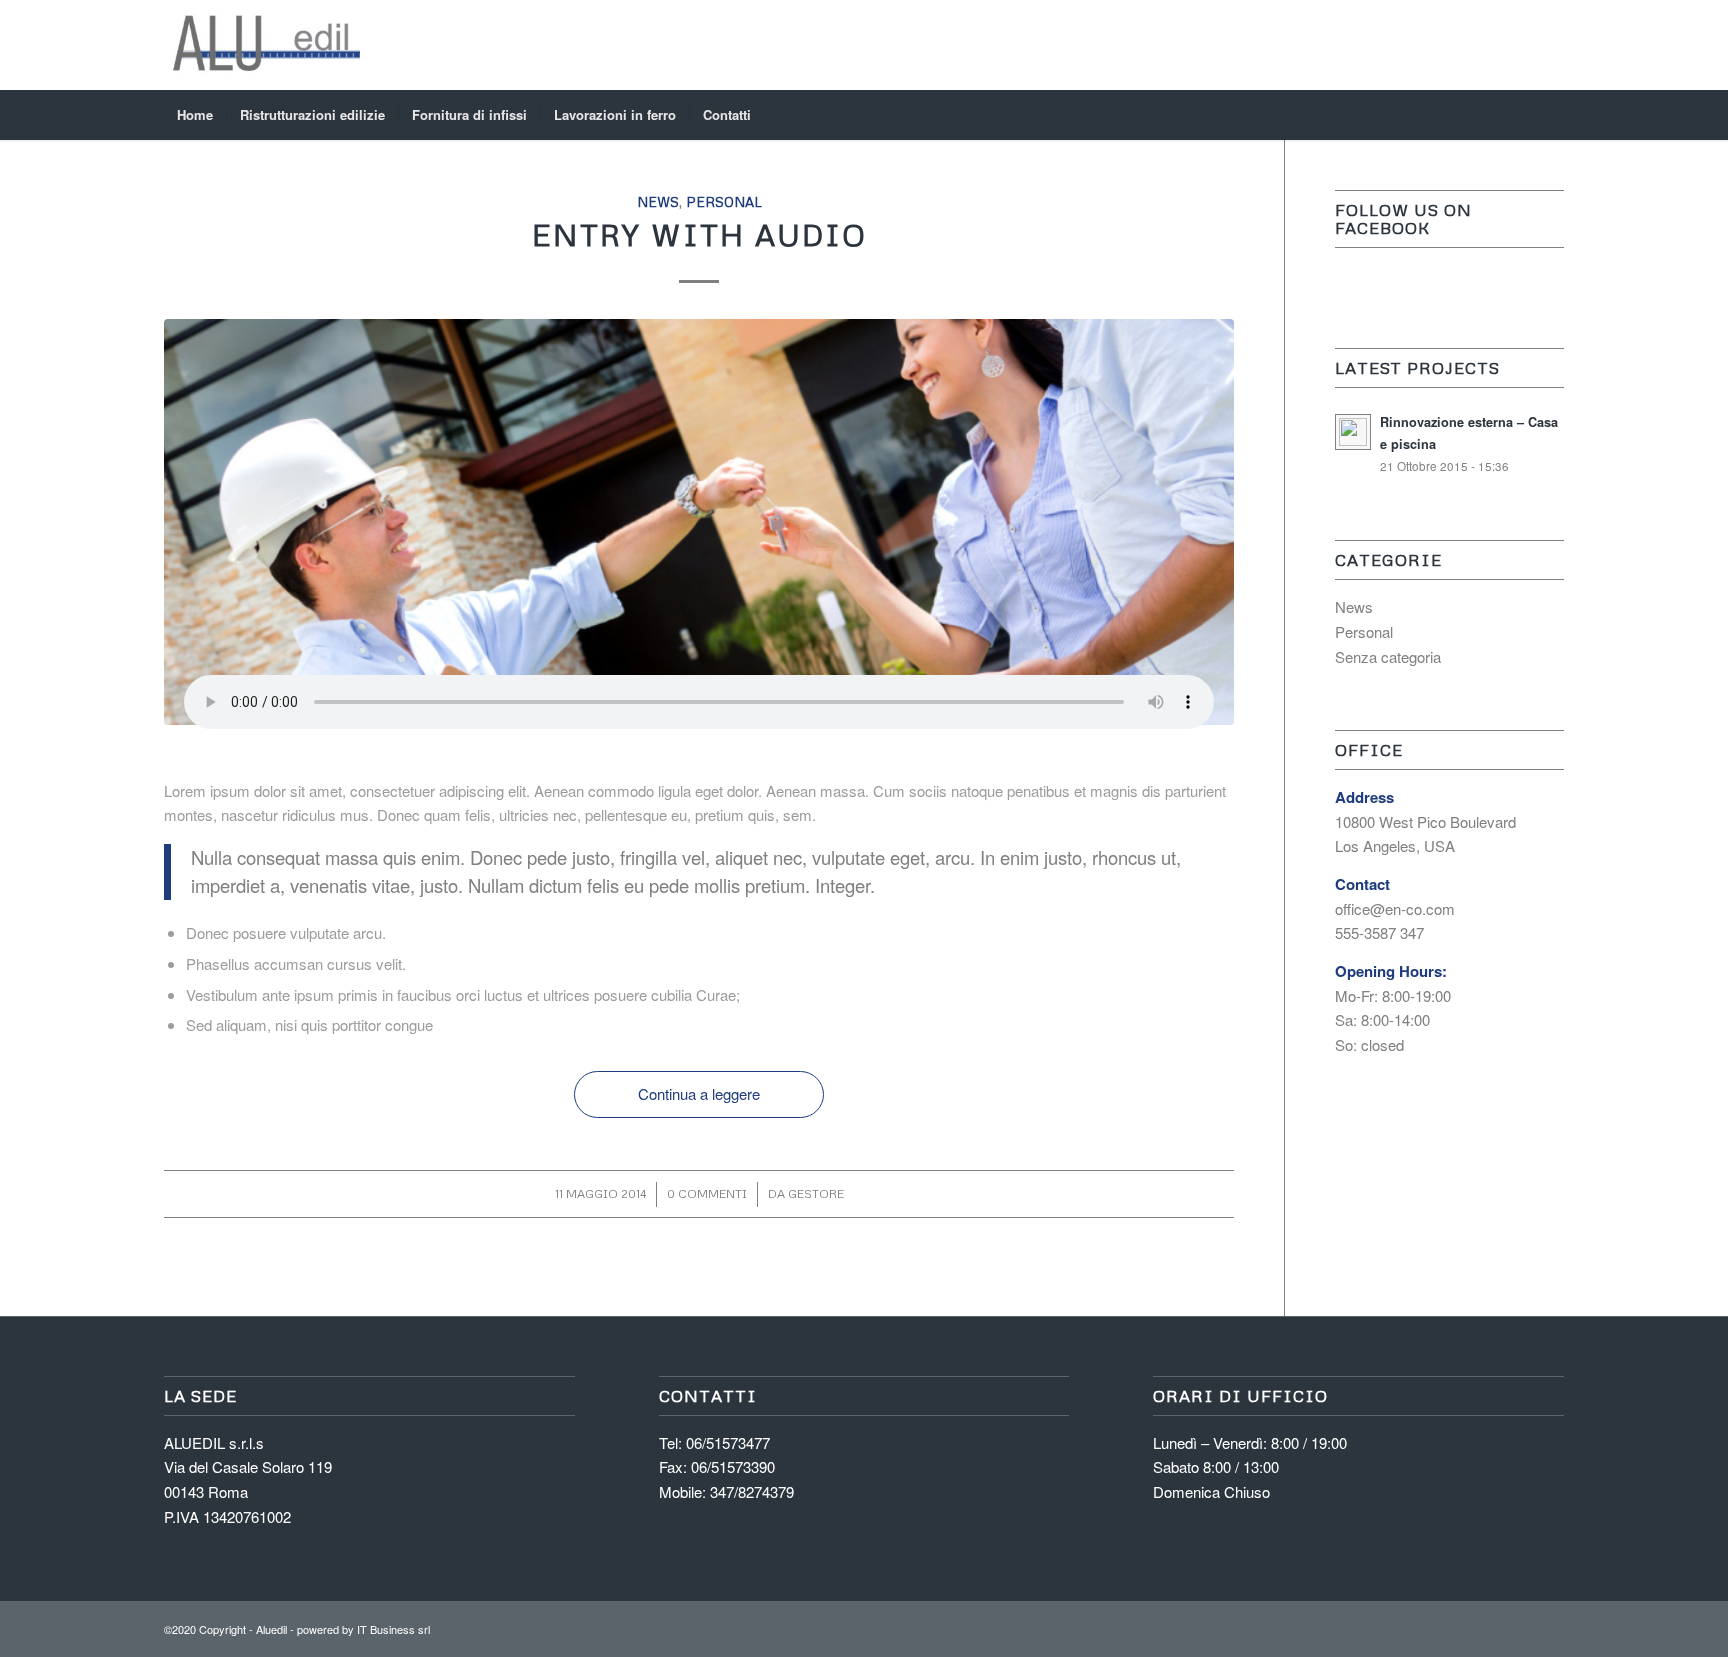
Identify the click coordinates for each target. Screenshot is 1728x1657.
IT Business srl (393, 1629)
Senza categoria (1388, 656)
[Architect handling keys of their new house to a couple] (699, 522)
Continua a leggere (699, 1093)
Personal (724, 201)
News (658, 201)
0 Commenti (707, 1193)
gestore (816, 1193)
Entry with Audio (699, 234)
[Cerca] (1551, 115)
